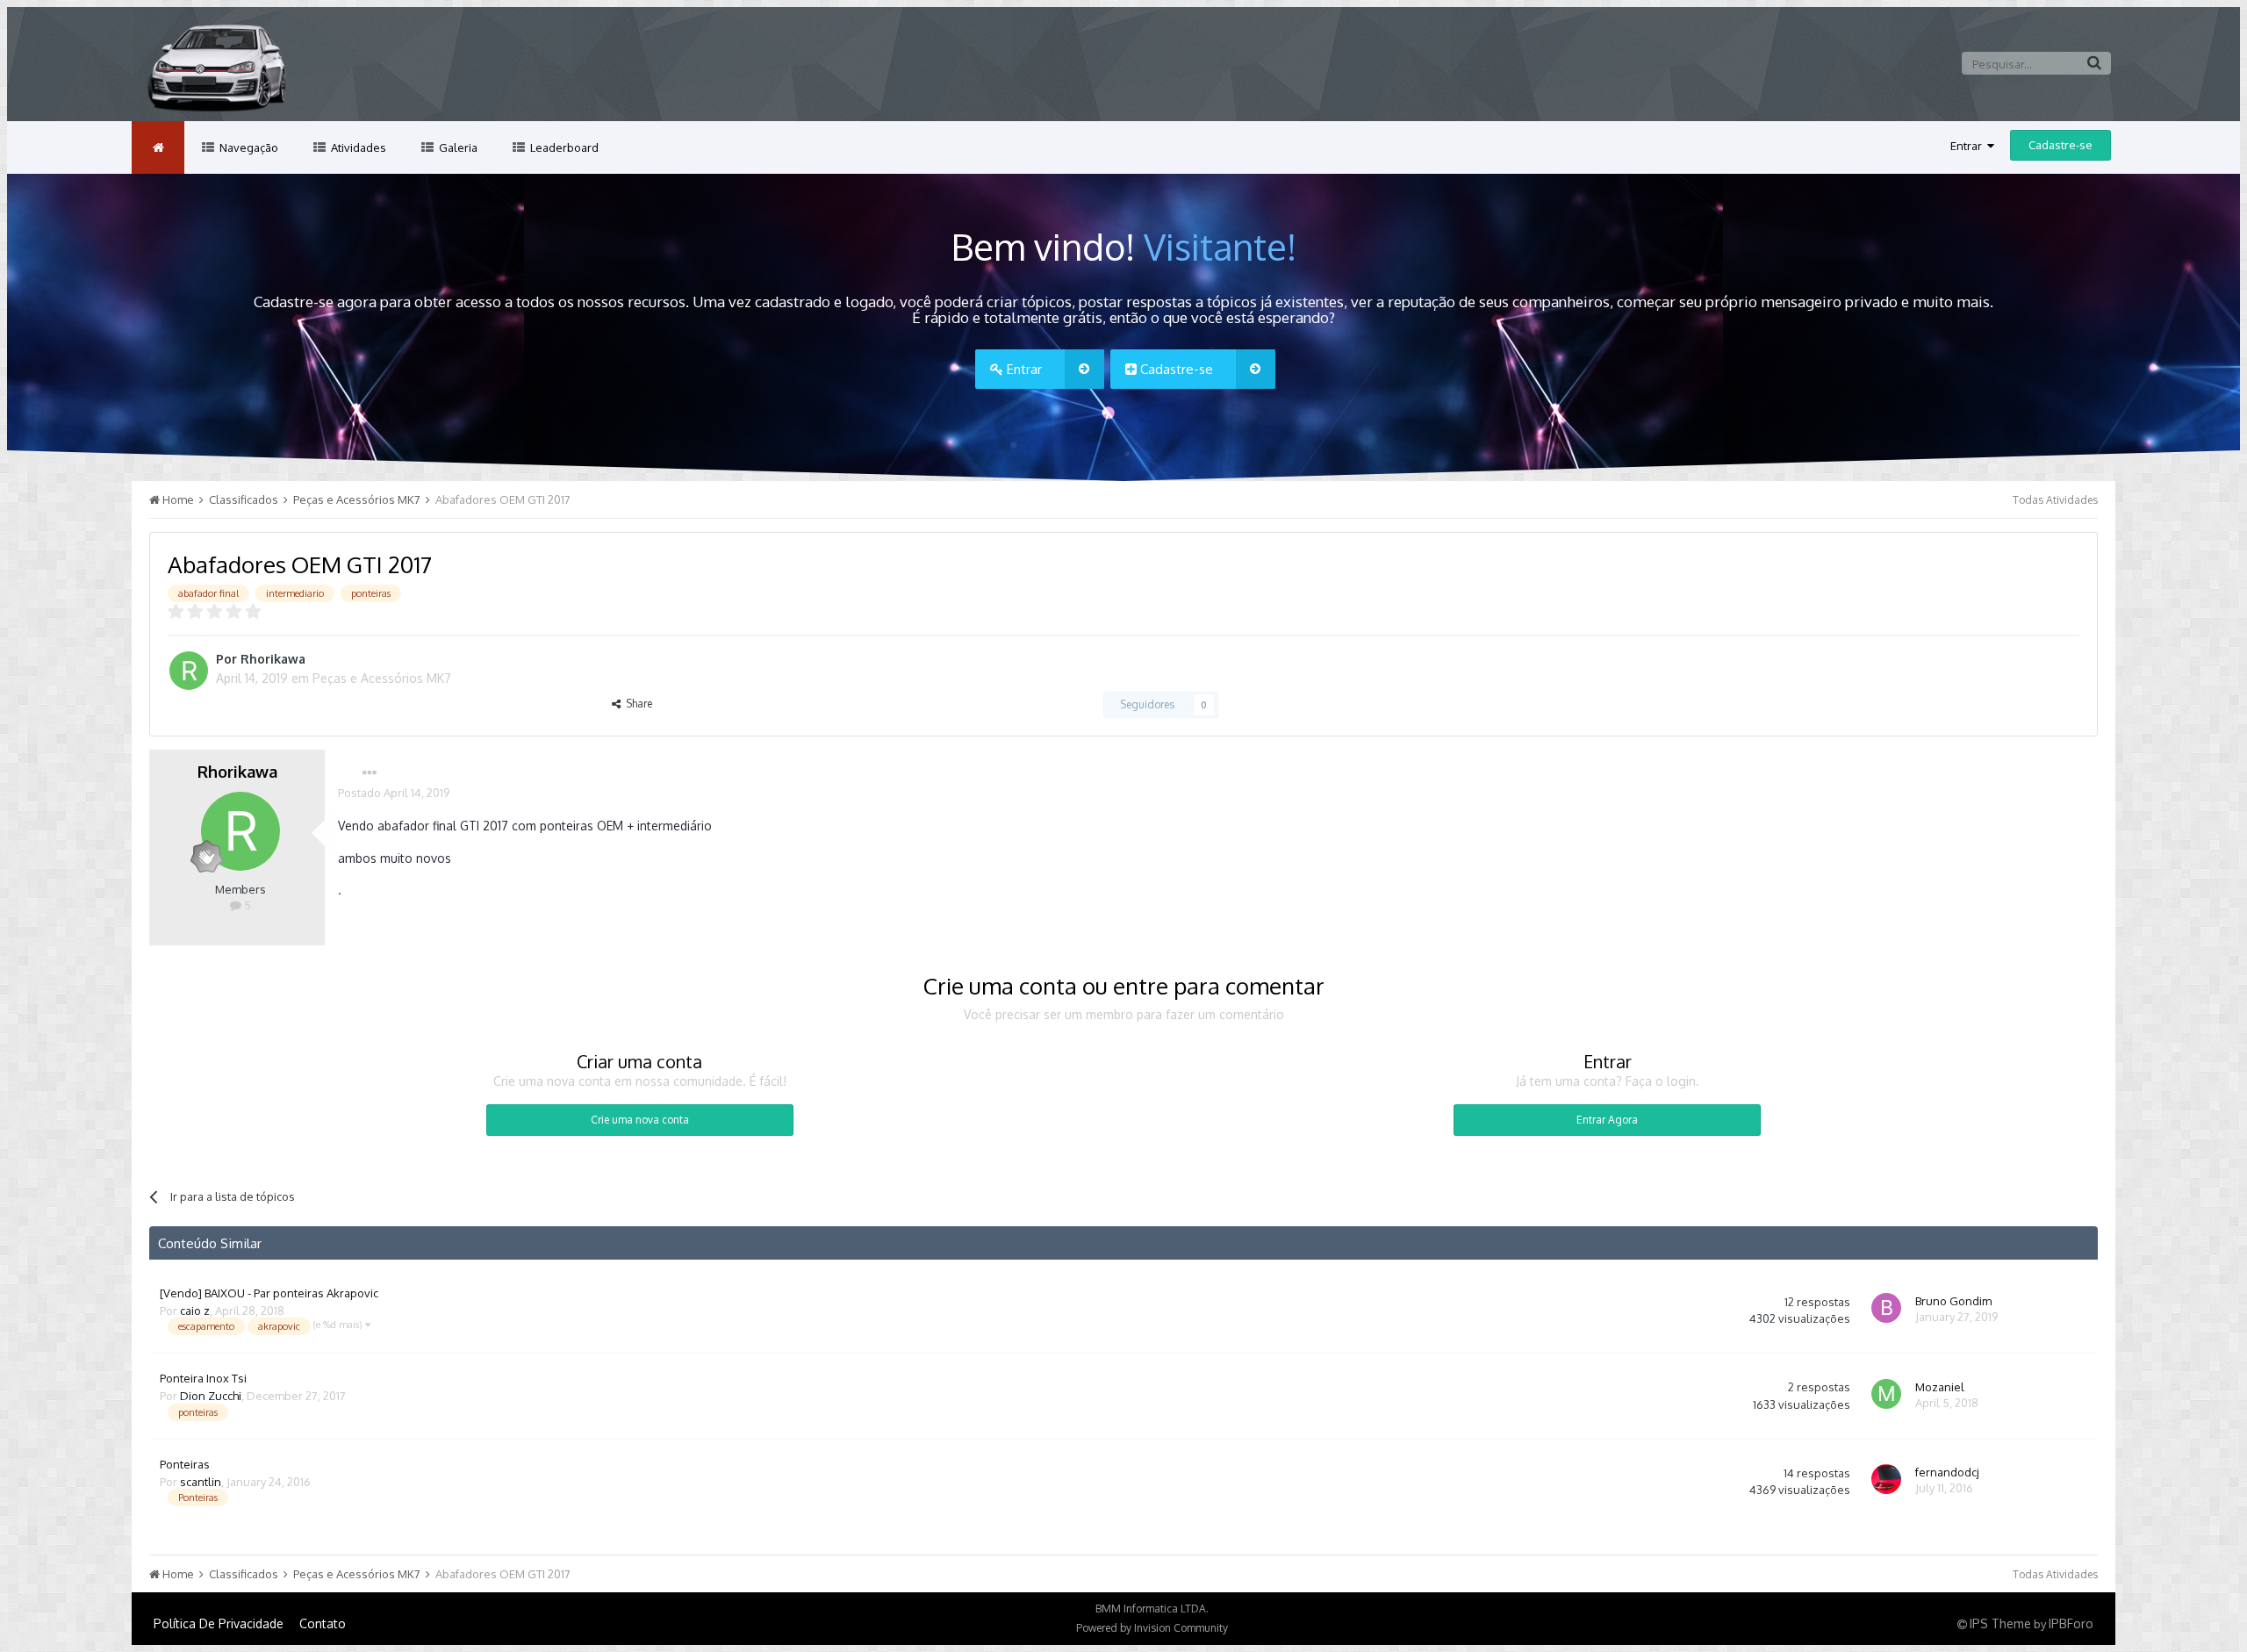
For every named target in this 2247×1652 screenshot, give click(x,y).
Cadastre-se (2060, 145)
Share (636, 704)
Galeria (457, 147)
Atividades (357, 147)
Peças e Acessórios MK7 (382, 678)
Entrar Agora (1607, 1120)
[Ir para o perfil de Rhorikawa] (189, 671)
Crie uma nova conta (640, 1120)
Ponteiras (185, 1464)
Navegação (248, 147)
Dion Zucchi (211, 1396)
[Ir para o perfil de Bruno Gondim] (1889, 1311)
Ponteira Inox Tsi (203, 1378)
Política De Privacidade (219, 1623)
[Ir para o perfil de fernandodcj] (1889, 1482)
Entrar (1969, 146)
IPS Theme (2000, 1623)
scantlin (201, 1482)
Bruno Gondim (1953, 1301)
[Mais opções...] (370, 773)
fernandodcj (1947, 1472)
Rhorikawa (273, 659)
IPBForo (2071, 1623)
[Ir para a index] (158, 147)
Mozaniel (1940, 1387)
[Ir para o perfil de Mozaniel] (1889, 1397)
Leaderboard (563, 147)
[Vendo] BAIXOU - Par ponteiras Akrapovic (269, 1293)
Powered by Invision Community (1152, 1628)
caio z (195, 1311)
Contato (323, 1623)
